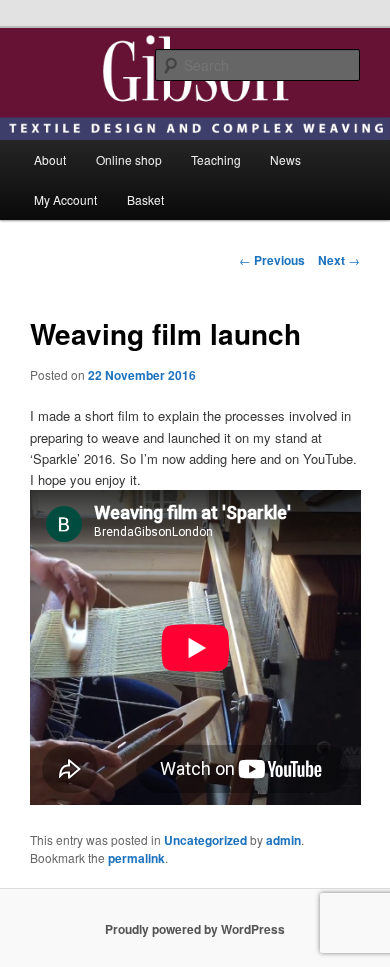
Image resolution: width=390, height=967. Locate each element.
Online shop (129, 159)
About (50, 159)
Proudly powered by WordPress (195, 929)
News (285, 159)
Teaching (216, 159)
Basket (145, 199)
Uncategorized (205, 840)
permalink (136, 858)
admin (283, 840)
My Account (65, 199)
